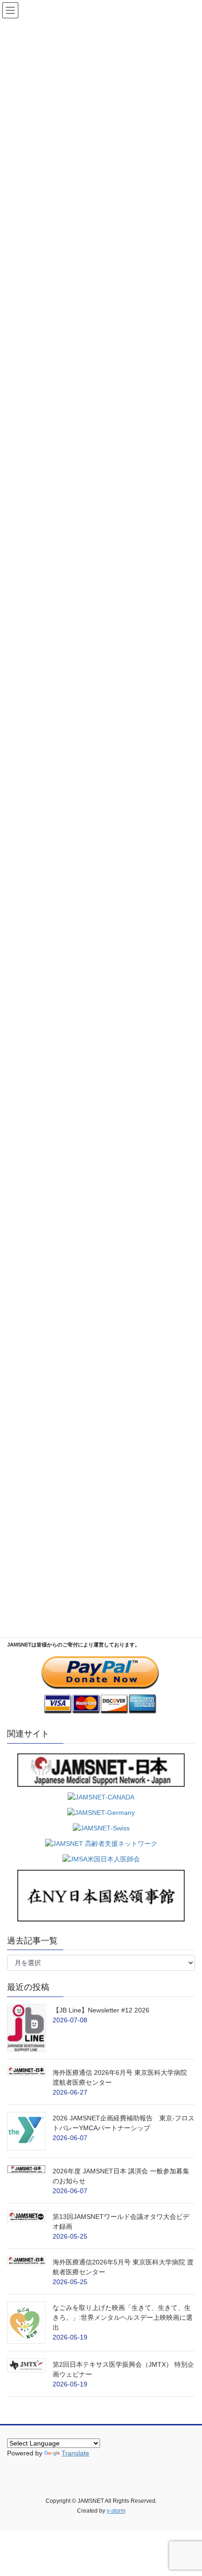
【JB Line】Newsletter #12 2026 (101, 2010)
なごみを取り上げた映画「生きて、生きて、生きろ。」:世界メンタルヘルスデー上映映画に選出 (123, 2317)
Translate (75, 2453)
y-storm (116, 2511)
